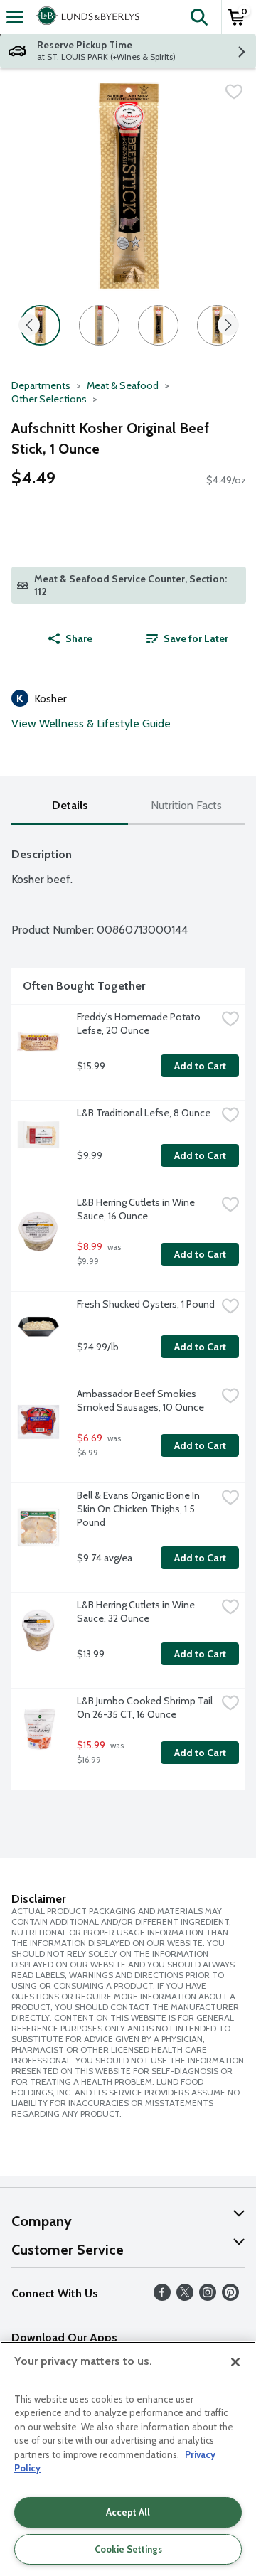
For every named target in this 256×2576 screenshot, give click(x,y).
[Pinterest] (230, 2297)
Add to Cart (200, 1066)
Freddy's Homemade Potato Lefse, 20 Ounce (140, 1024)
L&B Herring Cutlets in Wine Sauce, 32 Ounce (137, 1612)
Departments (41, 385)
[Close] (235, 2362)
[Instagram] (208, 2297)
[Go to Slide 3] (158, 325)
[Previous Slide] (29, 326)
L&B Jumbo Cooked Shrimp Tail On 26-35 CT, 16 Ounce (146, 1707)
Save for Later (196, 638)
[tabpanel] (128, 1313)
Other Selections (49, 399)
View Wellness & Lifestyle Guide (91, 723)
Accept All (128, 2512)
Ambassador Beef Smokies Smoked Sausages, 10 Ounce (140, 1400)
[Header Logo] (85, 17)
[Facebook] (162, 2297)
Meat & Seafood (123, 385)
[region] (128, 2459)
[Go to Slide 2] (99, 325)
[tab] (70, 806)
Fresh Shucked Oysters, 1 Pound (146, 1304)
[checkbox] (234, 92)
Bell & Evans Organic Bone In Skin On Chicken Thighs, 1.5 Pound (139, 1509)
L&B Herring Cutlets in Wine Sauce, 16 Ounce (137, 1209)
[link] (187, 638)
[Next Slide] (228, 326)
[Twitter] (185, 2297)
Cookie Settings (128, 2549)
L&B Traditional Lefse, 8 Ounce (144, 1113)
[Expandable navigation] (15, 17)
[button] (198, 17)
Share (79, 638)
